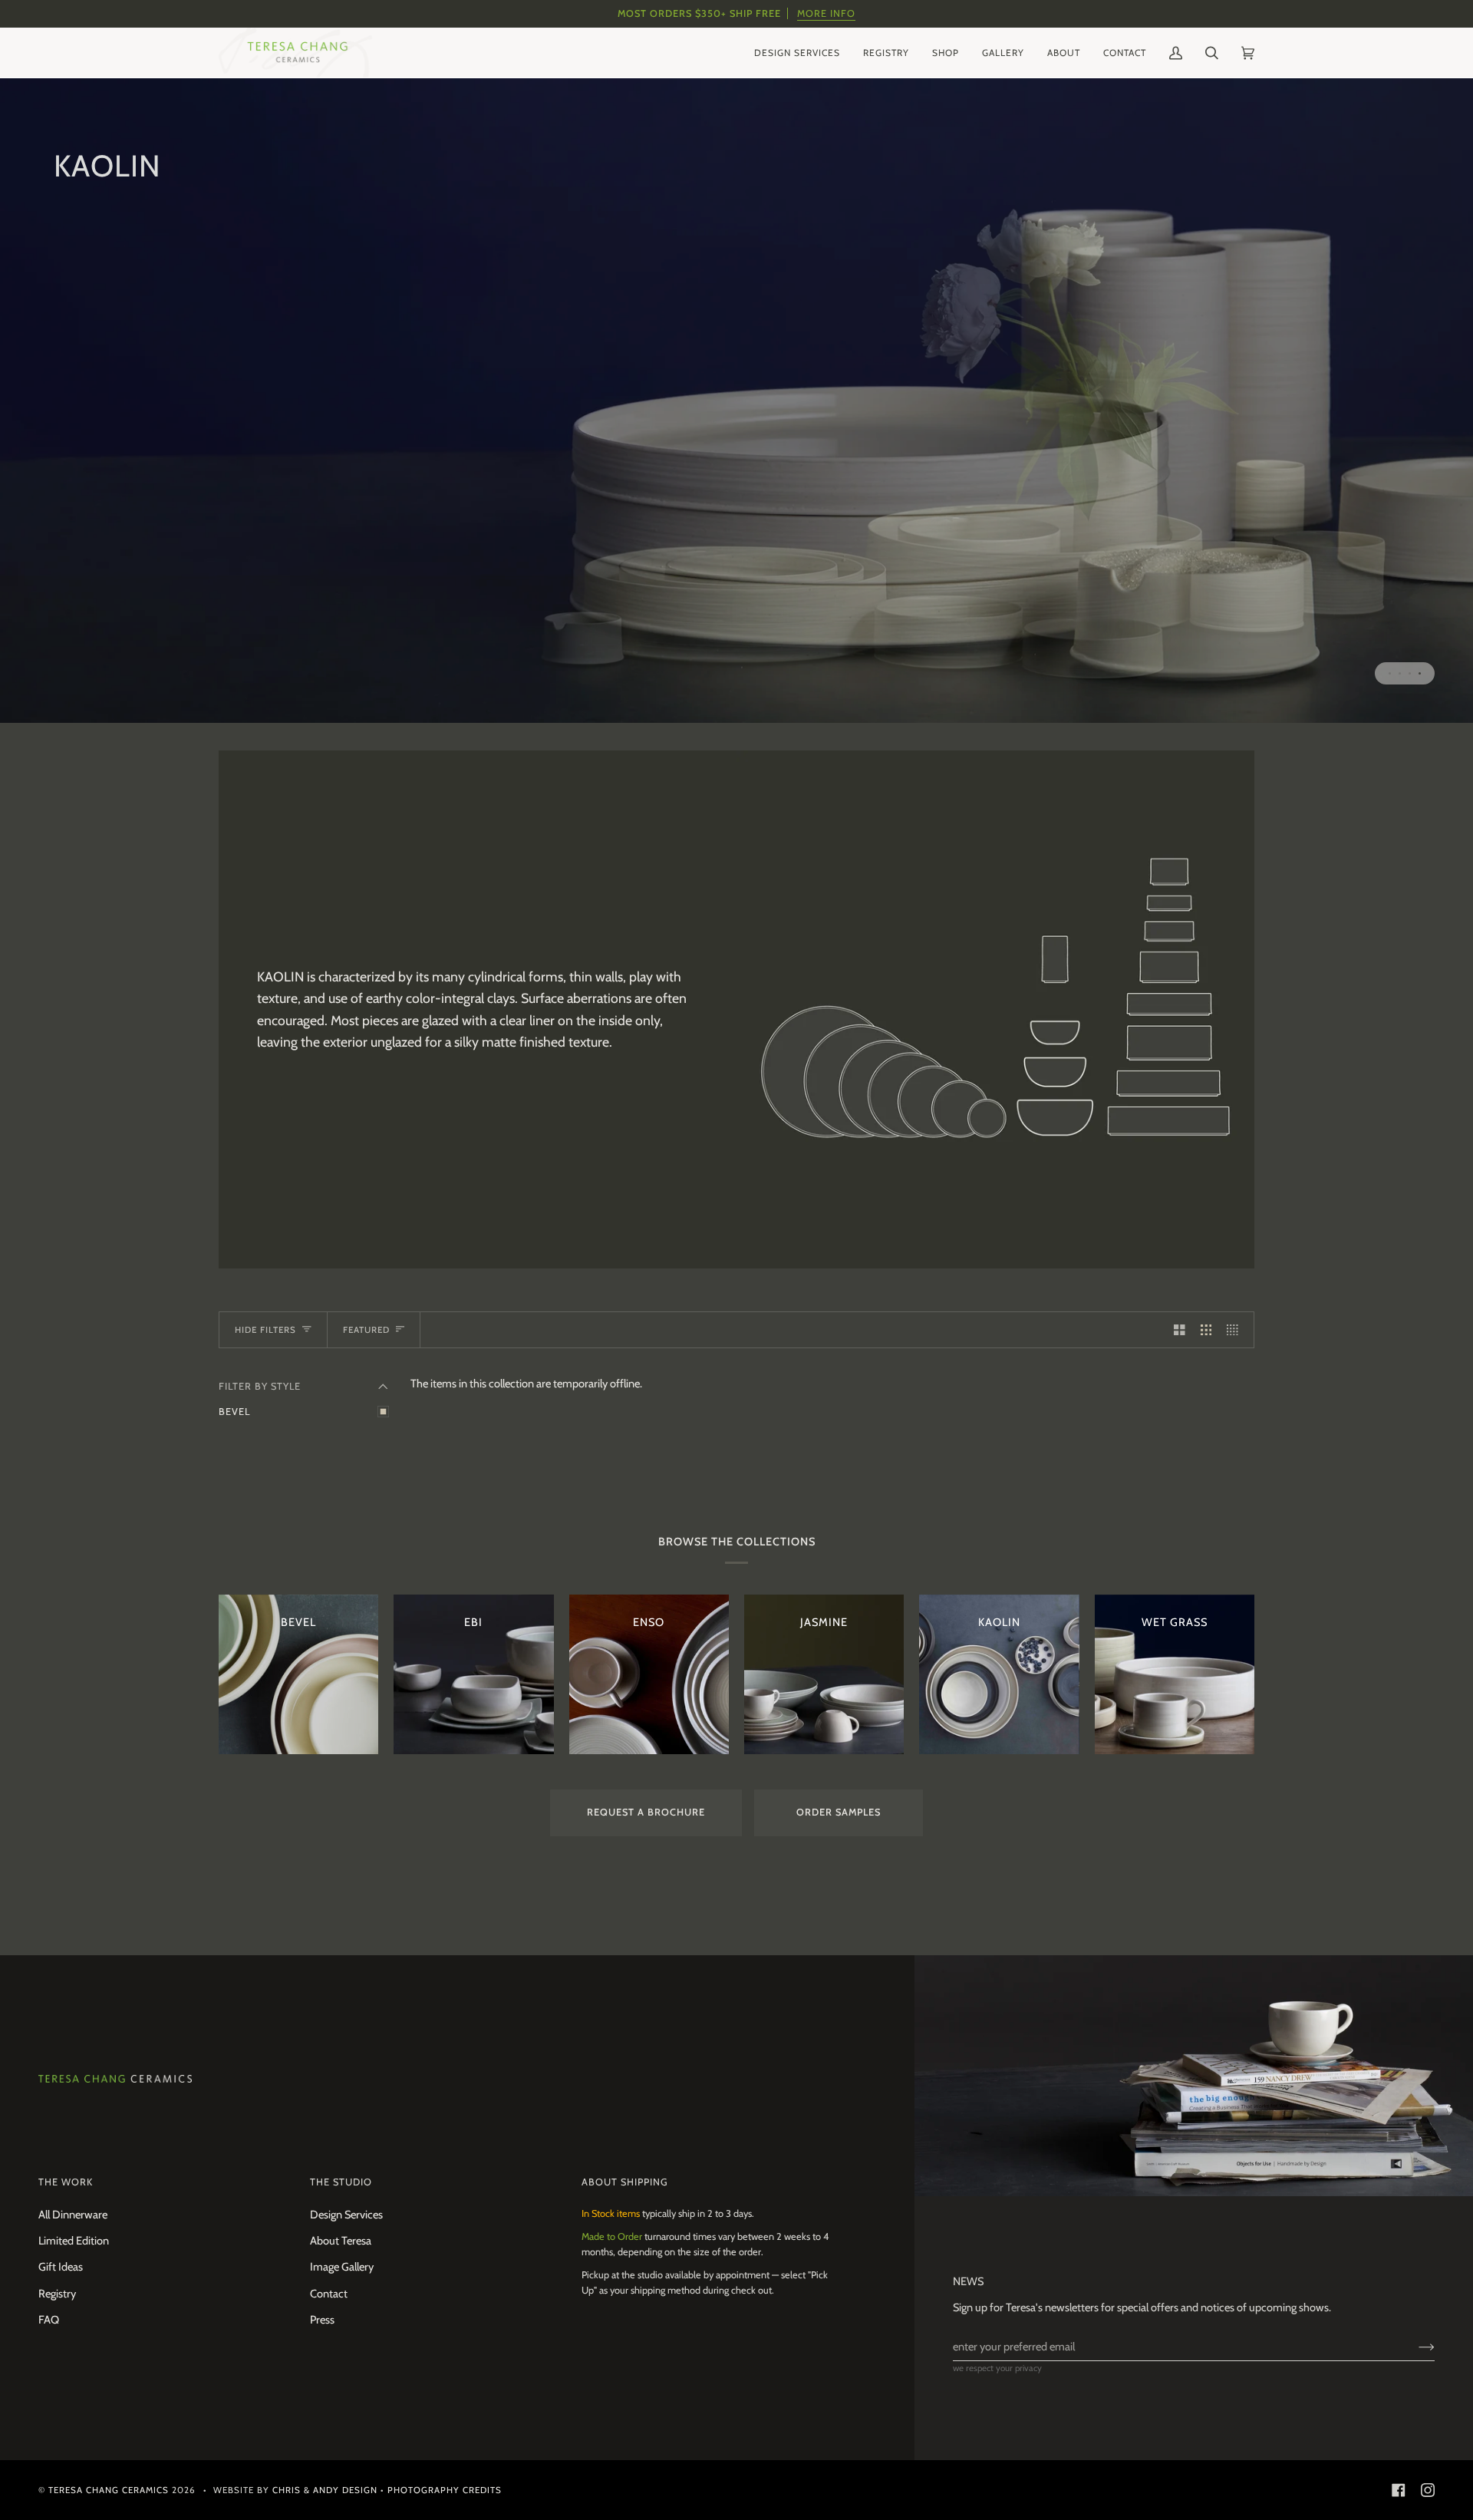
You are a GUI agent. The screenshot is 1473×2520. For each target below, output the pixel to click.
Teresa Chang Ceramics (109, 2490)
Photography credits (445, 2490)
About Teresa (341, 2241)
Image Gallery (342, 2267)
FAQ (49, 2320)
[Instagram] (1428, 2490)
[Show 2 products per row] (1180, 1330)
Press (322, 2320)
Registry (57, 2294)
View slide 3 (1410, 673)
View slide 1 (1390, 673)
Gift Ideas (61, 2267)
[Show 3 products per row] (1206, 1330)
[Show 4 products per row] (1236, 1330)
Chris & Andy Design (325, 2490)
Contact (329, 2294)
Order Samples (839, 1812)
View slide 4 (1420, 673)
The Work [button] (66, 2182)
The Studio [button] (341, 2182)
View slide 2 (1400, 673)
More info (826, 13)
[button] (797, 53)
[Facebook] (1399, 2490)
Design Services (346, 2215)
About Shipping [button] (625, 2182)
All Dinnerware (73, 2215)
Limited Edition (74, 2241)
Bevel (234, 1412)
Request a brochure (646, 1812)
